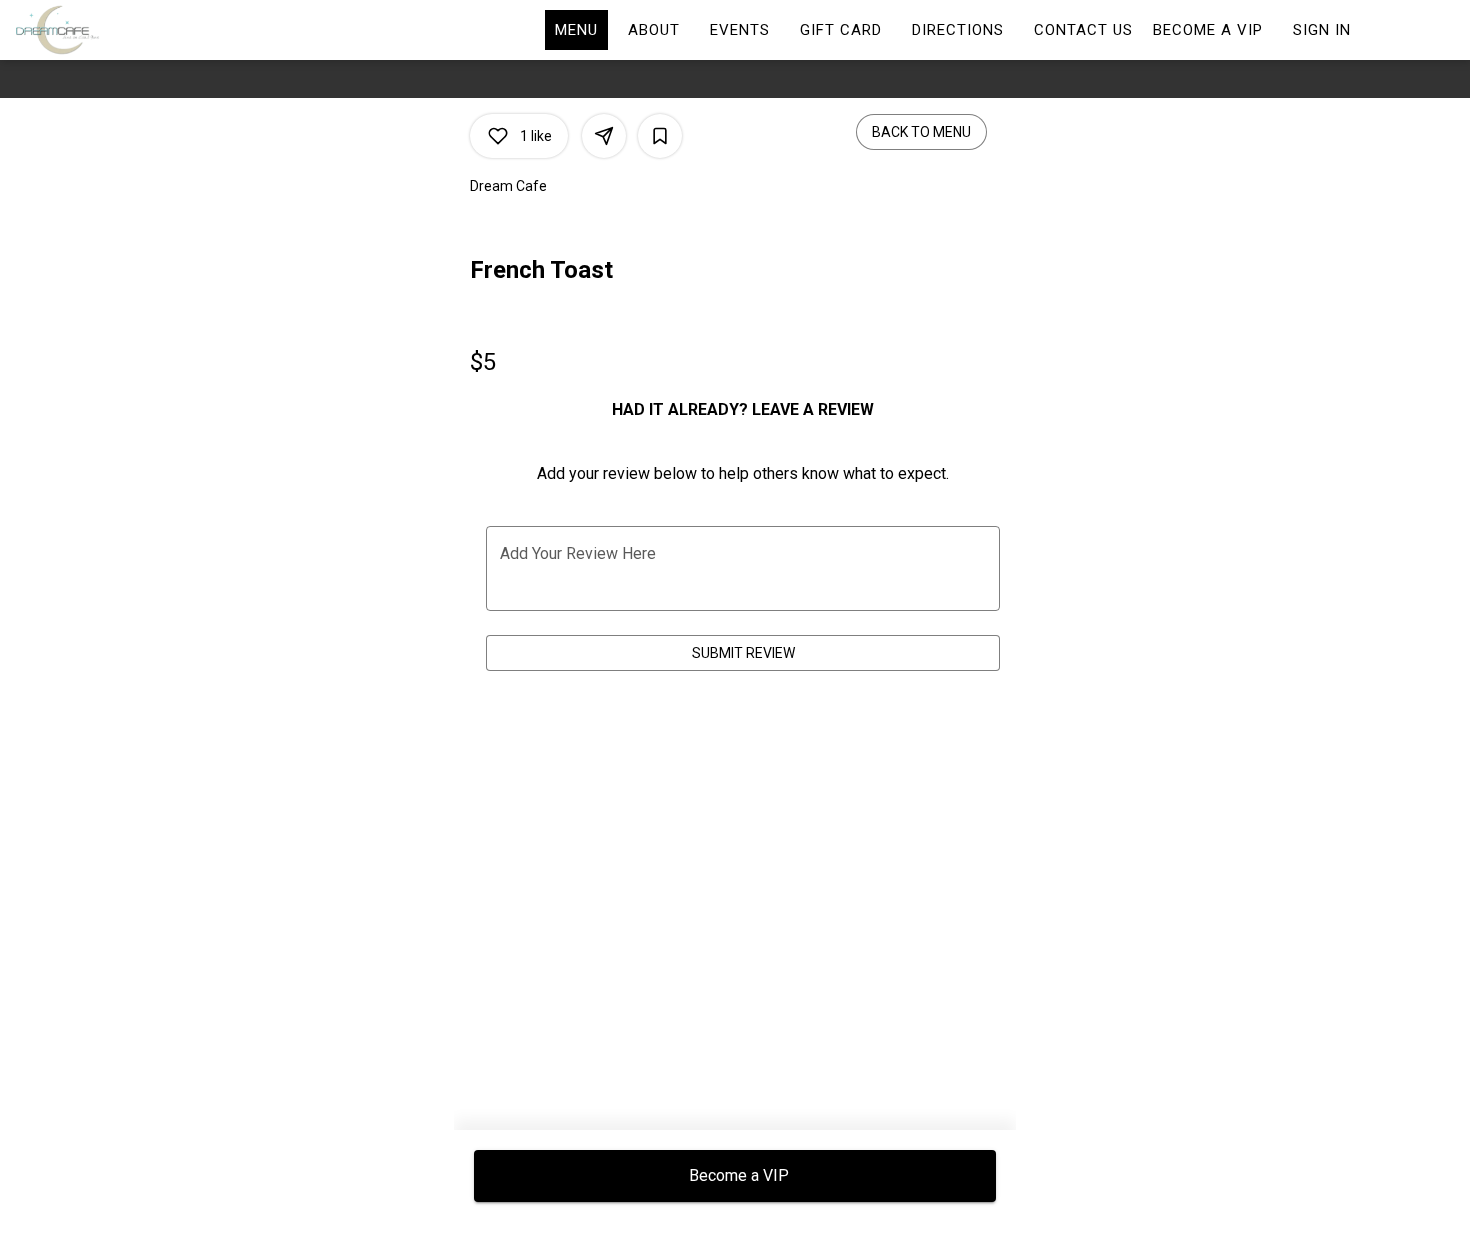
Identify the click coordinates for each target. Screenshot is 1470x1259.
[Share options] (604, 136)
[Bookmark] (660, 136)
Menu (576, 30)
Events (740, 30)
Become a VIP (1208, 30)
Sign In (1322, 30)
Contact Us (1083, 30)
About (654, 30)
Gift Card (841, 30)
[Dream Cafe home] (106, 30)
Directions (958, 30)
